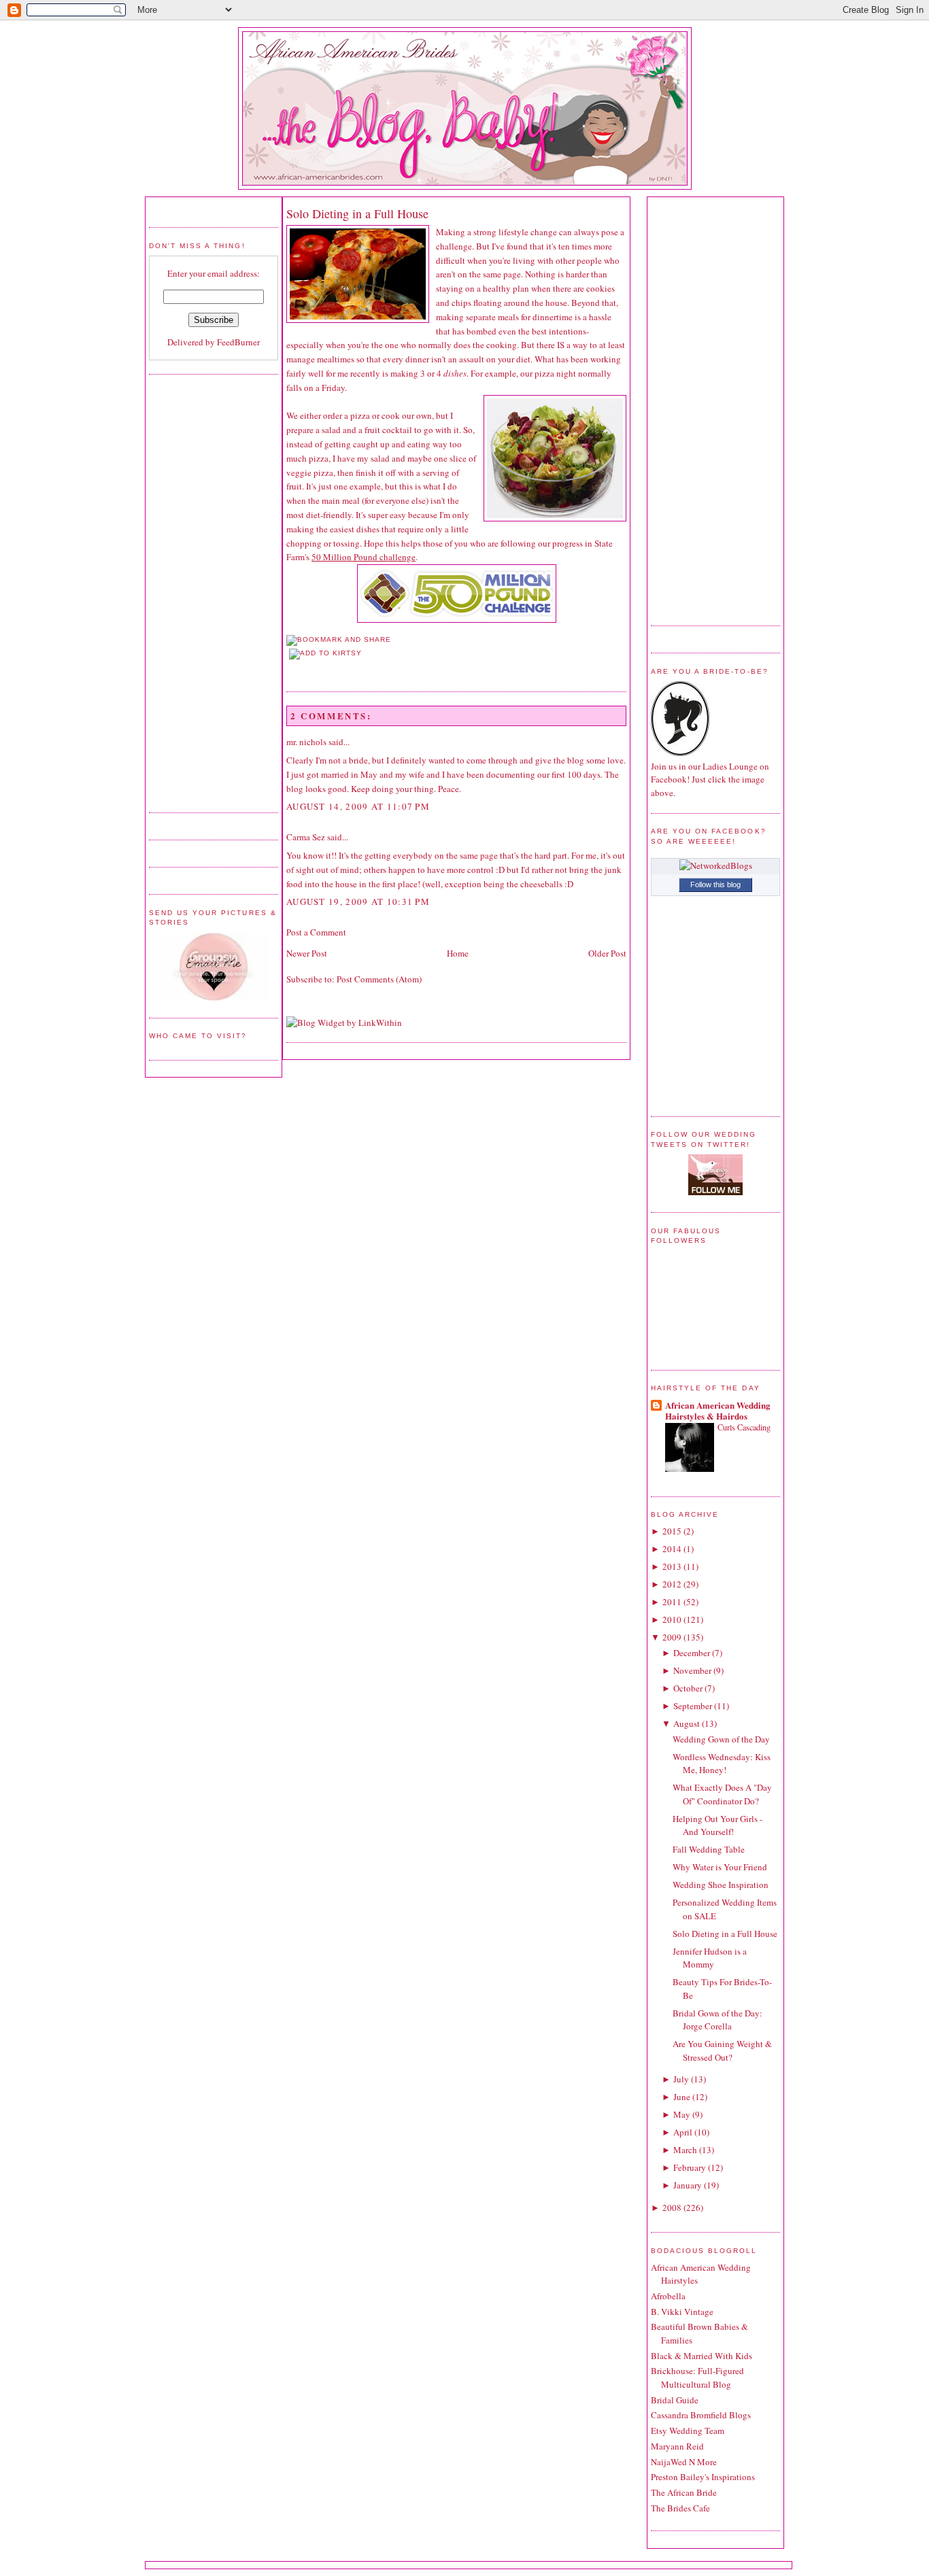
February (690, 2167)
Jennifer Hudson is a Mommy (710, 1958)
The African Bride (684, 2492)
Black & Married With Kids (702, 2356)
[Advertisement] (203, 591)
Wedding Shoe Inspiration (721, 1885)
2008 (672, 2208)
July (681, 2079)
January (688, 2185)
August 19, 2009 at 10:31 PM (358, 901)
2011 (672, 1602)
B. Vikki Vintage (682, 2312)
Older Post (607, 953)
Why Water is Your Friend (720, 1867)
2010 (672, 1619)
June (682, 2097)
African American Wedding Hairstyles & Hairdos (718, 1410)
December (692, 1653)
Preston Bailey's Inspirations (703, 2477)
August (687, 1723)
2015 (672, 1531)
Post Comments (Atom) (379, 979)
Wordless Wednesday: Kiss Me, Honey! (722, 1764)
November (692, 1670)
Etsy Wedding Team (688, 2431)
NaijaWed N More (684, 2462)
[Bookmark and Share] (339, 639)
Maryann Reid (677, 2446)
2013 (672, 1566)
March (685, 2150)
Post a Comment (316, 932)
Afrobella (668, 2296)
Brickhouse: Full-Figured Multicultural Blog (697, 2377)
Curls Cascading (744, 1427)
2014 (672, 1549)
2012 (672, 1584)
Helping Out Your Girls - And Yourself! (717, 1825)
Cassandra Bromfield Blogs (701, 2415)
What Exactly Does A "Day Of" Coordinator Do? (722, 1794)
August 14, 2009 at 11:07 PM (358, 806)
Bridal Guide (675, 2400)
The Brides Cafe (680, 2508)
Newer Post (307, 953)
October (688, 1688)
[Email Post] (288, 667)
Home (458, 953)
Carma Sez (306, 837)
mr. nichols (306, 742)
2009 (672, 1637)
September (693, 1706)
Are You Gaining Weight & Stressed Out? (722, 2050)
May (682, 2114)
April (683, 2132)
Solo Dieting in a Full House (357, 213)
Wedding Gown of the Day (721, 1739)
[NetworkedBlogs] (716, 865)
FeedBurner (238, 342)
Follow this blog (715, 885)
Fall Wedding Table (709, 1849)
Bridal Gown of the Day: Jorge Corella (717, 2020)
